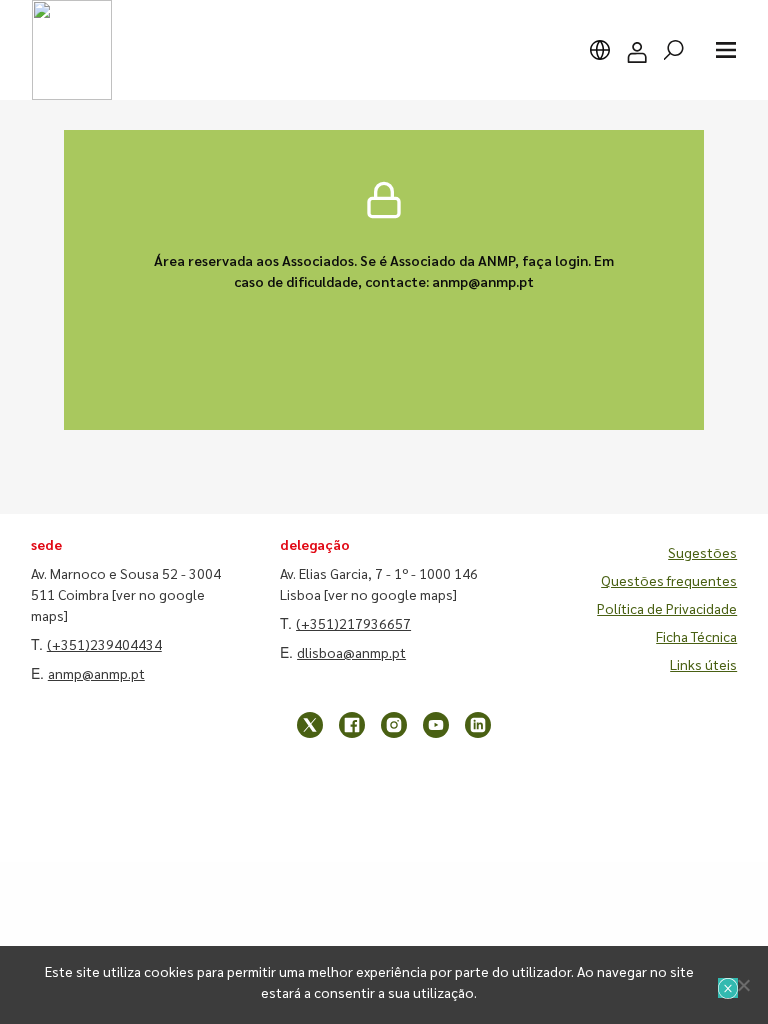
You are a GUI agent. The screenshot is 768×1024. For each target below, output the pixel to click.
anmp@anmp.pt (96, 673)
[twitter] (310, 725)
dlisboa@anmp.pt (351, 652)
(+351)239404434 (104, 644)
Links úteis (703, 664)
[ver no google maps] (390, 594)
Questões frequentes (669, 580)
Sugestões (702, 552)
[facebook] (352, 725)
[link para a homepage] (72, 50)
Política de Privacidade (667, 608)
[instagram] (394, 725)
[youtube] (436, 725)
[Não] (743, 985)
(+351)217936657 (353, 623)
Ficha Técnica (696, 636)
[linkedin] (478, 725)
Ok (728, 988)
